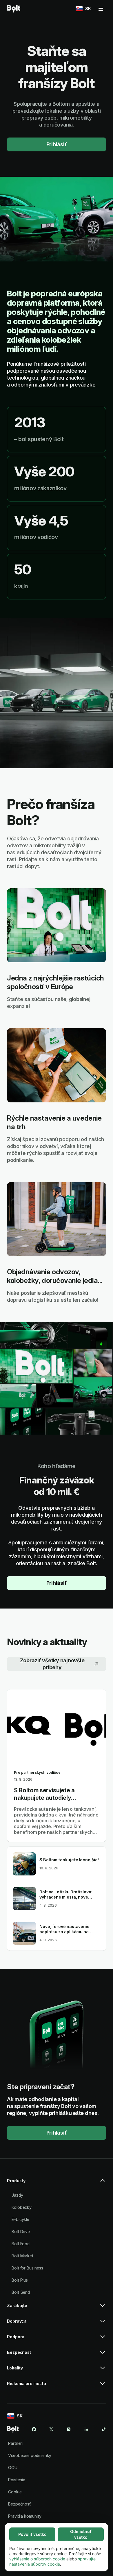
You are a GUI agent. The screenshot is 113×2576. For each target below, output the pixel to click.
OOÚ (13, 2468)
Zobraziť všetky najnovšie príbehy (52, 1664)
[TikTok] (104, 2429)
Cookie (15, 2492)
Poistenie (17, 2480)
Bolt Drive (21, 2232)
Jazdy (17, 2195)
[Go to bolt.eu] (14, 9)
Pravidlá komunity (25, 2516)
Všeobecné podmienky (30, 2455)
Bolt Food (21, 2244)
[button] (57, 2183)
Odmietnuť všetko (81, 2534)
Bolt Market (22, 2256)
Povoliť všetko (32, 2534)
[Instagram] (69, 2429)
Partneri (15, 2443)
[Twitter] (51, 2429)
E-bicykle (20, 2219)
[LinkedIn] (86, 2429)
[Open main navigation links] (101, 9)
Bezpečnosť (19, 2504)
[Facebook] (34, 2429)
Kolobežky (22, 2207)
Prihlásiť (57, 144)
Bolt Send (21, 2292)
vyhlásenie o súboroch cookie (37, 2559)
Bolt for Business (27, 2268)
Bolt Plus (20, 2280)
